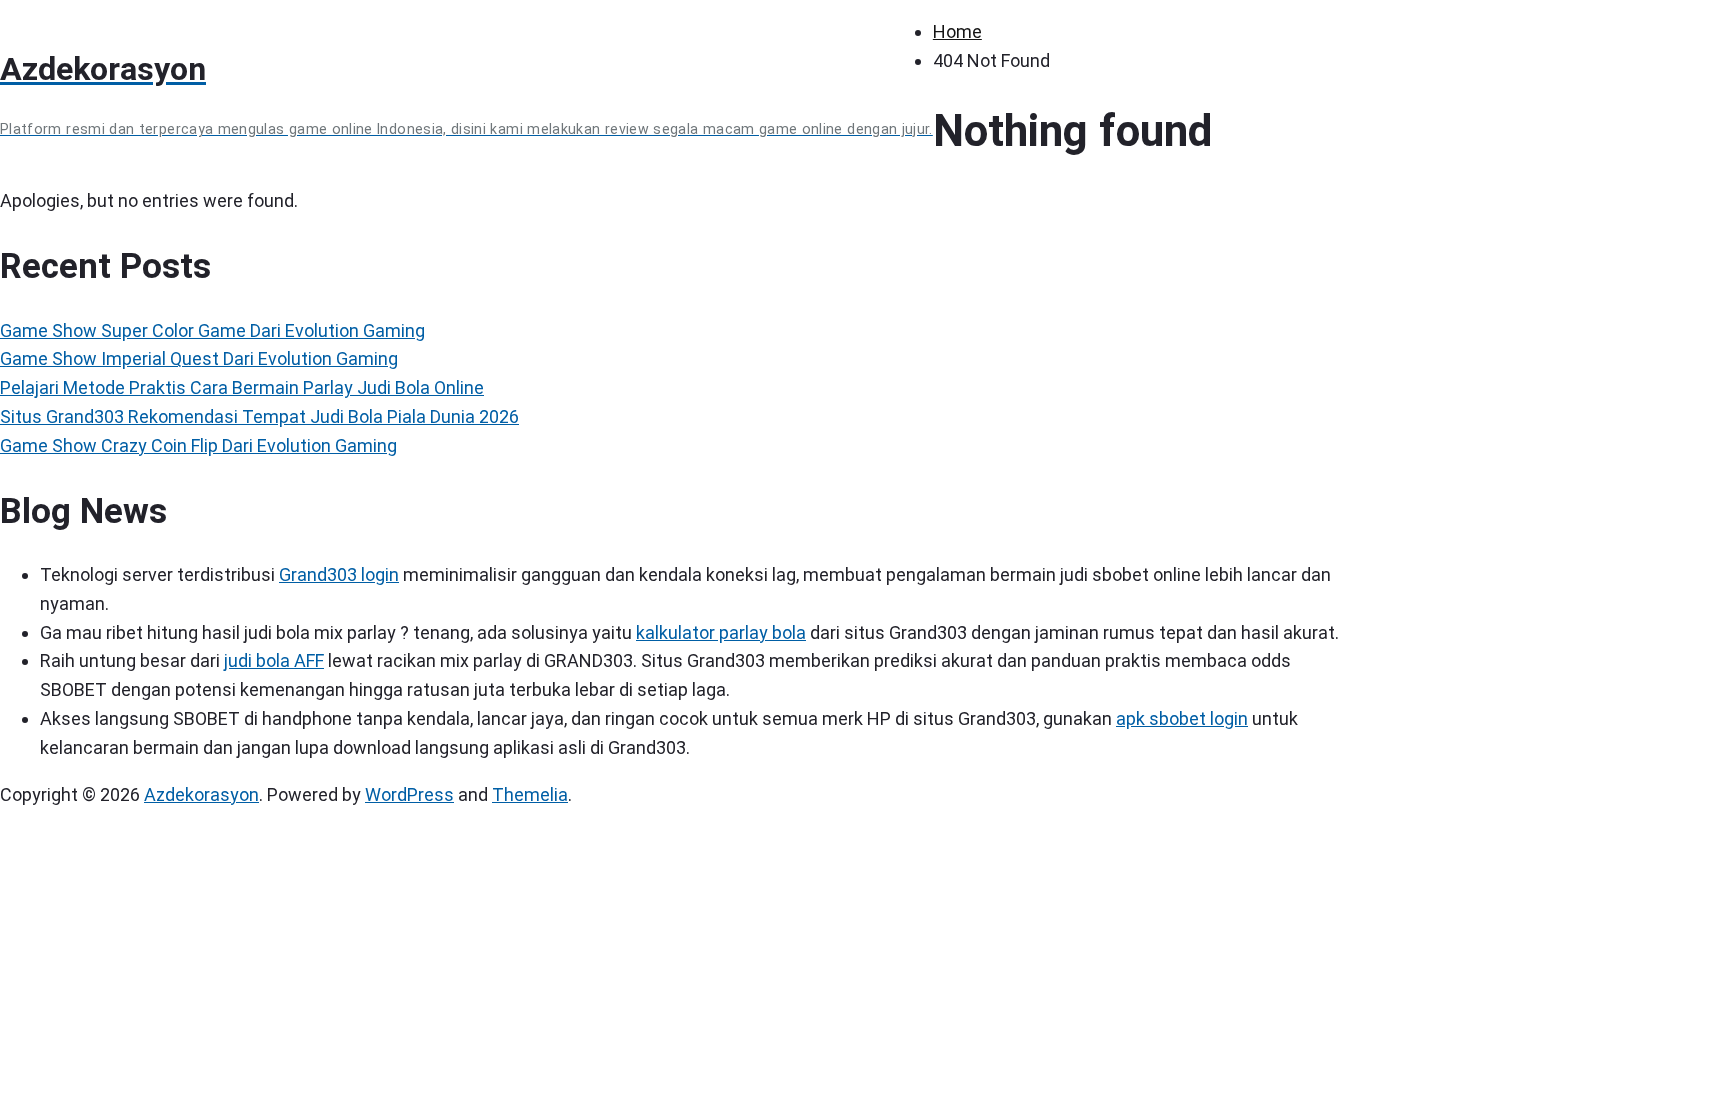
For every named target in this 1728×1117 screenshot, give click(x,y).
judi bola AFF (274, 660)
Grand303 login (339, 574)
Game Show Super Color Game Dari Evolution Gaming (212, 330)
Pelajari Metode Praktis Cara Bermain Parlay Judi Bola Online (242, 387)
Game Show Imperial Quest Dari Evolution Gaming (199, 358)
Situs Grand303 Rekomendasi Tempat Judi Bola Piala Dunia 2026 (259, 416)
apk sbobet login (1182, 718)
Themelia (530, 794)
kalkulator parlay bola (721, 632)
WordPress (409, 794)
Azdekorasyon (201, 794)
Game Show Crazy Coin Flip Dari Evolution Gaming (198, 445)
